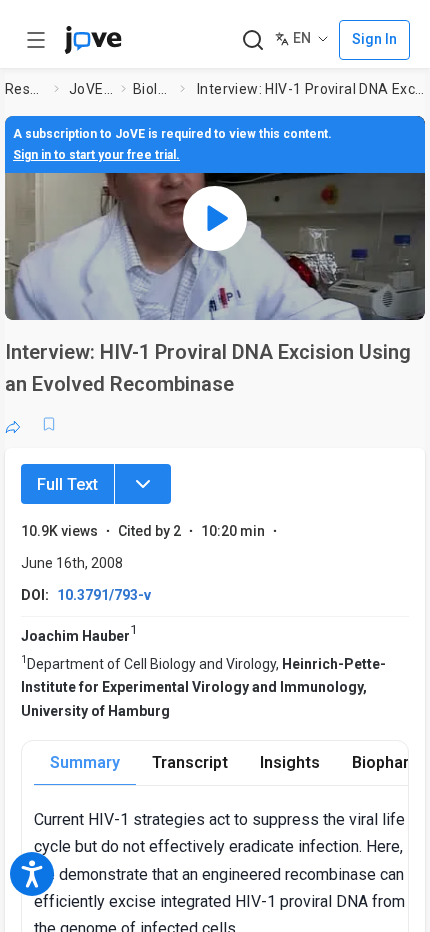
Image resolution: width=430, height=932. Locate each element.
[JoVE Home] (93, 40)
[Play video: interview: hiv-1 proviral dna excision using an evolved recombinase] (215, 218)
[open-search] (252, 40)
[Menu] (143, 484)
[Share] (13, 424)
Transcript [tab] (190, 762)
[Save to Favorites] (49, 424)
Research (25, 89)
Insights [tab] (290, 762)
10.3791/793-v (104, 595)
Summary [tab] (85, 762)
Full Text (67, 484)
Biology (152, 89)
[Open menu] (36, 40)
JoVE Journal (91, 89)
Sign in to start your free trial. (96, 155)
